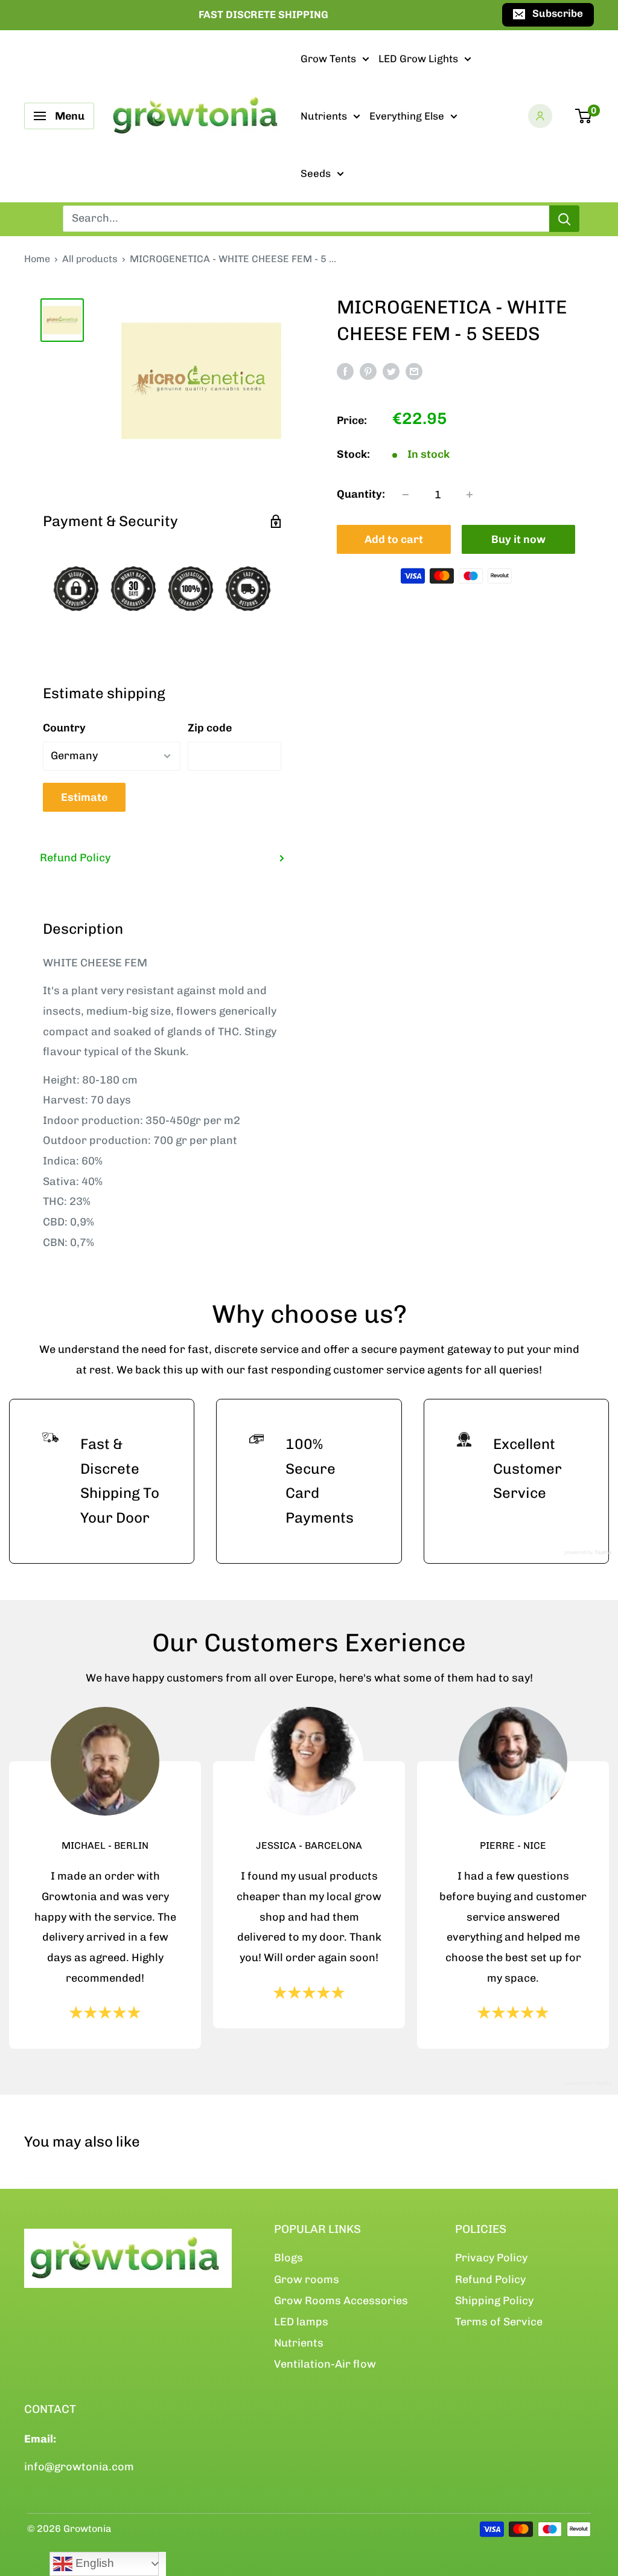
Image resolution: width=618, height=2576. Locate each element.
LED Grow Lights (418, 59)
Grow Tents (328, 59)
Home (37, 259)
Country (64, 728)
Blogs (288, 2258)
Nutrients (324, 116)
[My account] (540, 116)
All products (90, 259)
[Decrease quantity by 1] (406, 495)
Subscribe (558, 13)
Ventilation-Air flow (325, 2364)
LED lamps (301, 2322)
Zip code (210, 728)
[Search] (564, 219)
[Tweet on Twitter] (391, 371)
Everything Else (407, 116)
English (93, 2563)
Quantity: (361, 494)
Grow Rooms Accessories (341, 2301)
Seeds (316, 173)
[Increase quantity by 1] (470, 495)
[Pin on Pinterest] (368, 371)
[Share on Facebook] (345, 371)
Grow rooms (307, 2279)
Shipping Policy (494, 2301)
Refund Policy (75, 858)
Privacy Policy (491, 2258)
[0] (584, 116)
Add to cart (394, 539)
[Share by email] (414, 371)
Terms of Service (499, 2322)
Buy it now (518, 539)
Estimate (84, 797)
